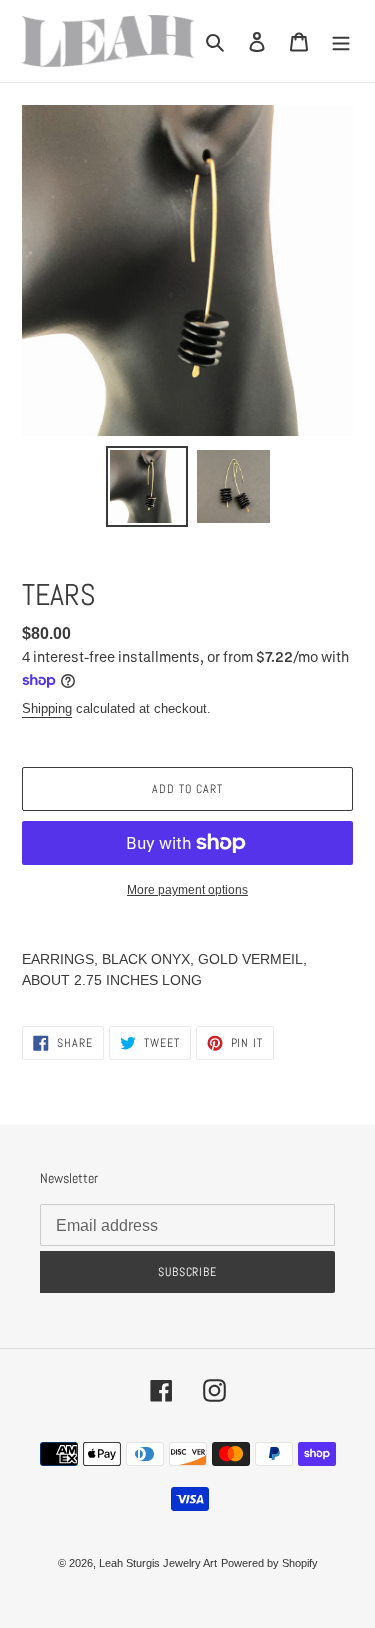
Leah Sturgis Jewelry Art (158, 1563)
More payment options (187, 890)
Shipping (47, 708)
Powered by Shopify (269, 1563)
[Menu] (341, 40)
